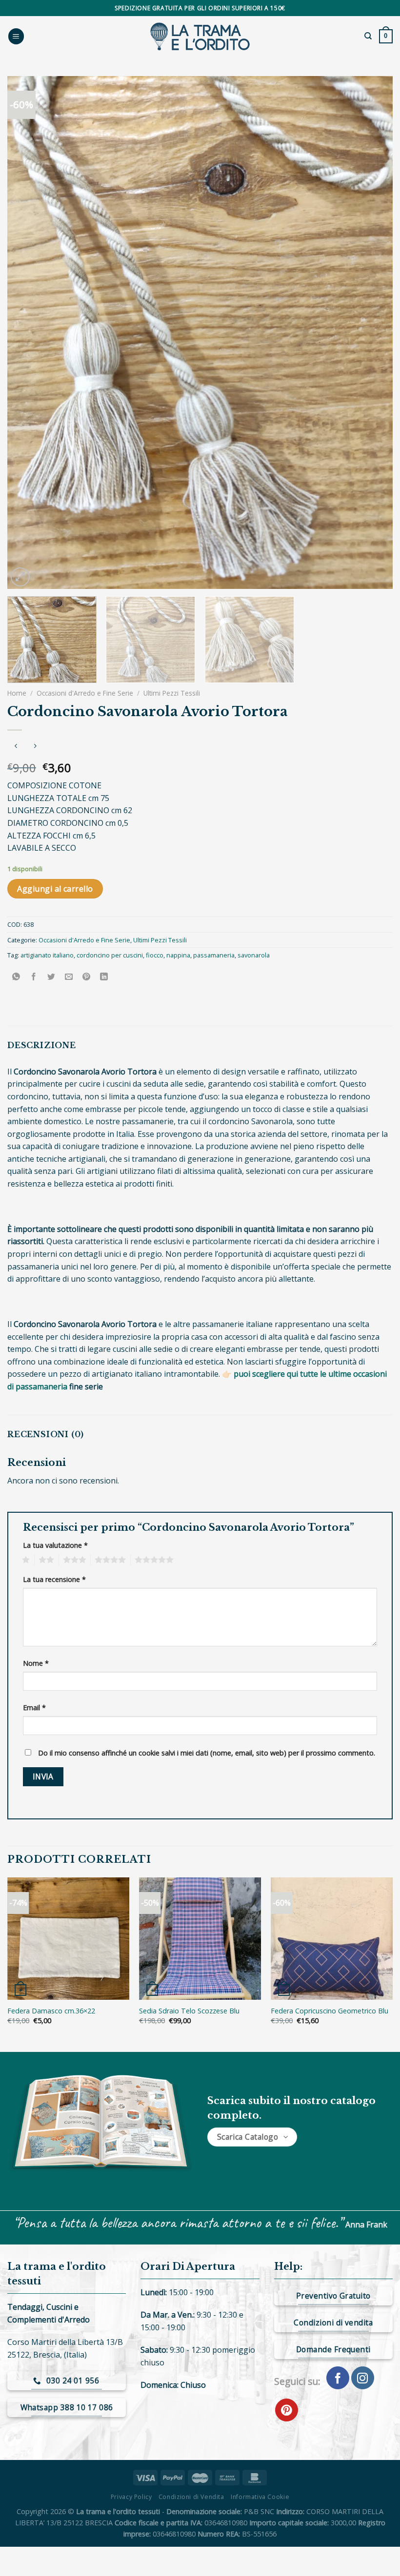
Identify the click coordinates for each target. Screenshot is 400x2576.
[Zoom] (20, 577)
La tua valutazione (55, 1545)
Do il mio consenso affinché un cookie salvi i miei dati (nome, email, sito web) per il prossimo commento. (207, 1753)
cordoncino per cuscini (110, 955)
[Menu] (16, 36)
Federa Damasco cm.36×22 (51, 2011)
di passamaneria (37, 1386)
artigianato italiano (47, 955)
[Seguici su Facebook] (338, 2378)
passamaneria (214, 955)
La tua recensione (54, 1579)
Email (34, 1708)
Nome (36, 1663)
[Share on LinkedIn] (104, 977)
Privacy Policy (131, 2497)
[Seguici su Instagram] (363, 2378)
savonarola (254, 955)
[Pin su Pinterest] (87, 977)
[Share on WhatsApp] (16, 977)
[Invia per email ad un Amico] (69, 977)
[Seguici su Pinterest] (287, 2410)
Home (17, 693)
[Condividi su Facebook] (34, 977)
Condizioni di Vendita (191, 2497)
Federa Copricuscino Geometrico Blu (330, 2011)
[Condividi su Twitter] (51, 977)
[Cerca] (368, 36)
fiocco (155, 955)
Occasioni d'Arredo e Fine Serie (85, 693)
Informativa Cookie (260, 2497)
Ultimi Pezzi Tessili (172, 693)
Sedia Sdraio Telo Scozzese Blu (189, 2011)
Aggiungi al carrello (55, 889)
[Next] (373, 332)
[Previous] (27, 332)
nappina (178, 955)
